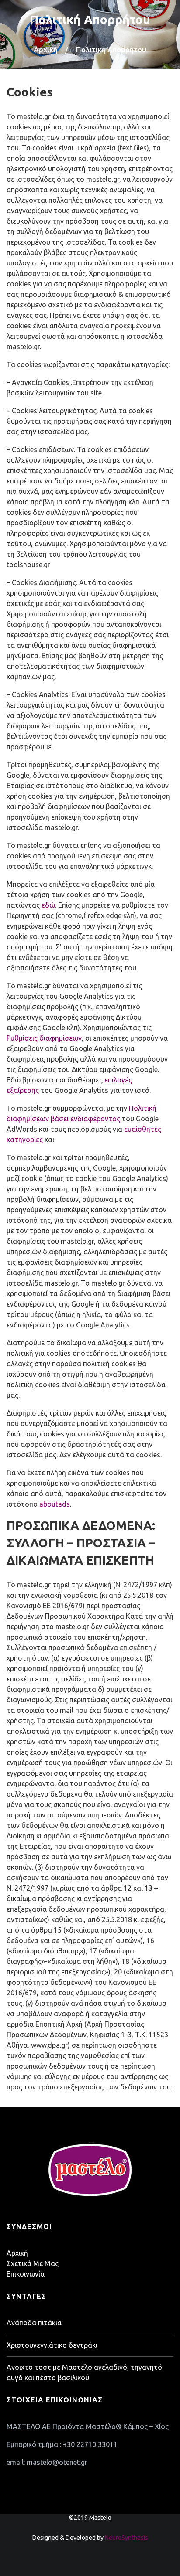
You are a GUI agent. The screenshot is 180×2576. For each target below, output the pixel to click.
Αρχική (45, 49)
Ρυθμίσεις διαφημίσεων (44, 1038)
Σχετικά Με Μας (33, 2263)
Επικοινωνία (26, 2274)
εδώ (48, 905)
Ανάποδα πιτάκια (34, 2323)
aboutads (55, 1504)
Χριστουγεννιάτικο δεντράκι (52, 2345)
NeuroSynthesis (126, 2538)
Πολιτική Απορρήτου (90, 19)
